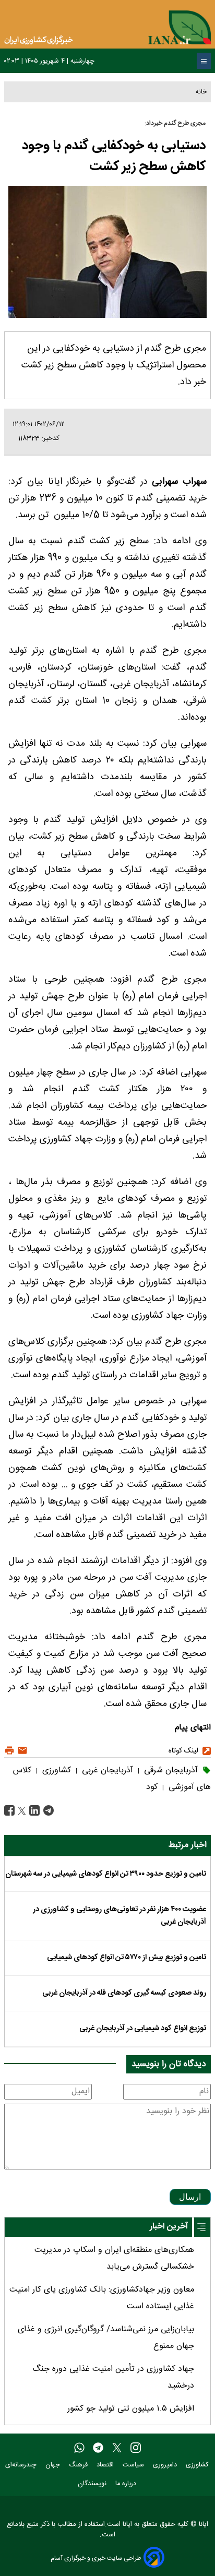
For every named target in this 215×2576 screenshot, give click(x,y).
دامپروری (166, 2465)
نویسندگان (93, 2484)
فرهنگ (79, 2465)
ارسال (190, 2197)
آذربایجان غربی (106, 1770)
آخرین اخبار (169, 2227)
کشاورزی (55, 1770)
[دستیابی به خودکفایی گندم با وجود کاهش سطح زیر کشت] (47, 1811)
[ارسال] (21, 1751)
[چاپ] (9, 1751)
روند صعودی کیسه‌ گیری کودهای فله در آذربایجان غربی (124, 1993)
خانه (201, 92)
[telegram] (98, 2448)
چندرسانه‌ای (22, 2465)
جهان (54, 2465)
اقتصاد (106, 2465)
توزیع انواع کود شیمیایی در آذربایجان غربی (143, 2029)
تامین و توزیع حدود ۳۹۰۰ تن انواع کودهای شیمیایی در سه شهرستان (106, 1874)
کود (152, 1787)
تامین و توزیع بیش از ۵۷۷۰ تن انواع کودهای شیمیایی (127, 1958)
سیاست (134, 2465)
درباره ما (127, 2484)
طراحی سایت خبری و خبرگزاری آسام (96, 2558)
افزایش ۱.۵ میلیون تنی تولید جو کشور (131, 2409)
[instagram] (136, 2448)
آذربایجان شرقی (170, 1770)
